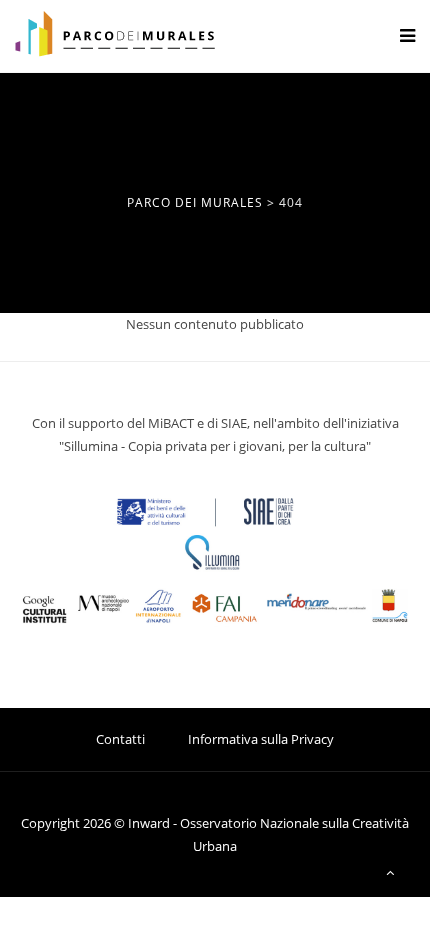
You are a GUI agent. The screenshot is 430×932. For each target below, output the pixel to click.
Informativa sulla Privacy (261, 739)
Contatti (120, 739)
